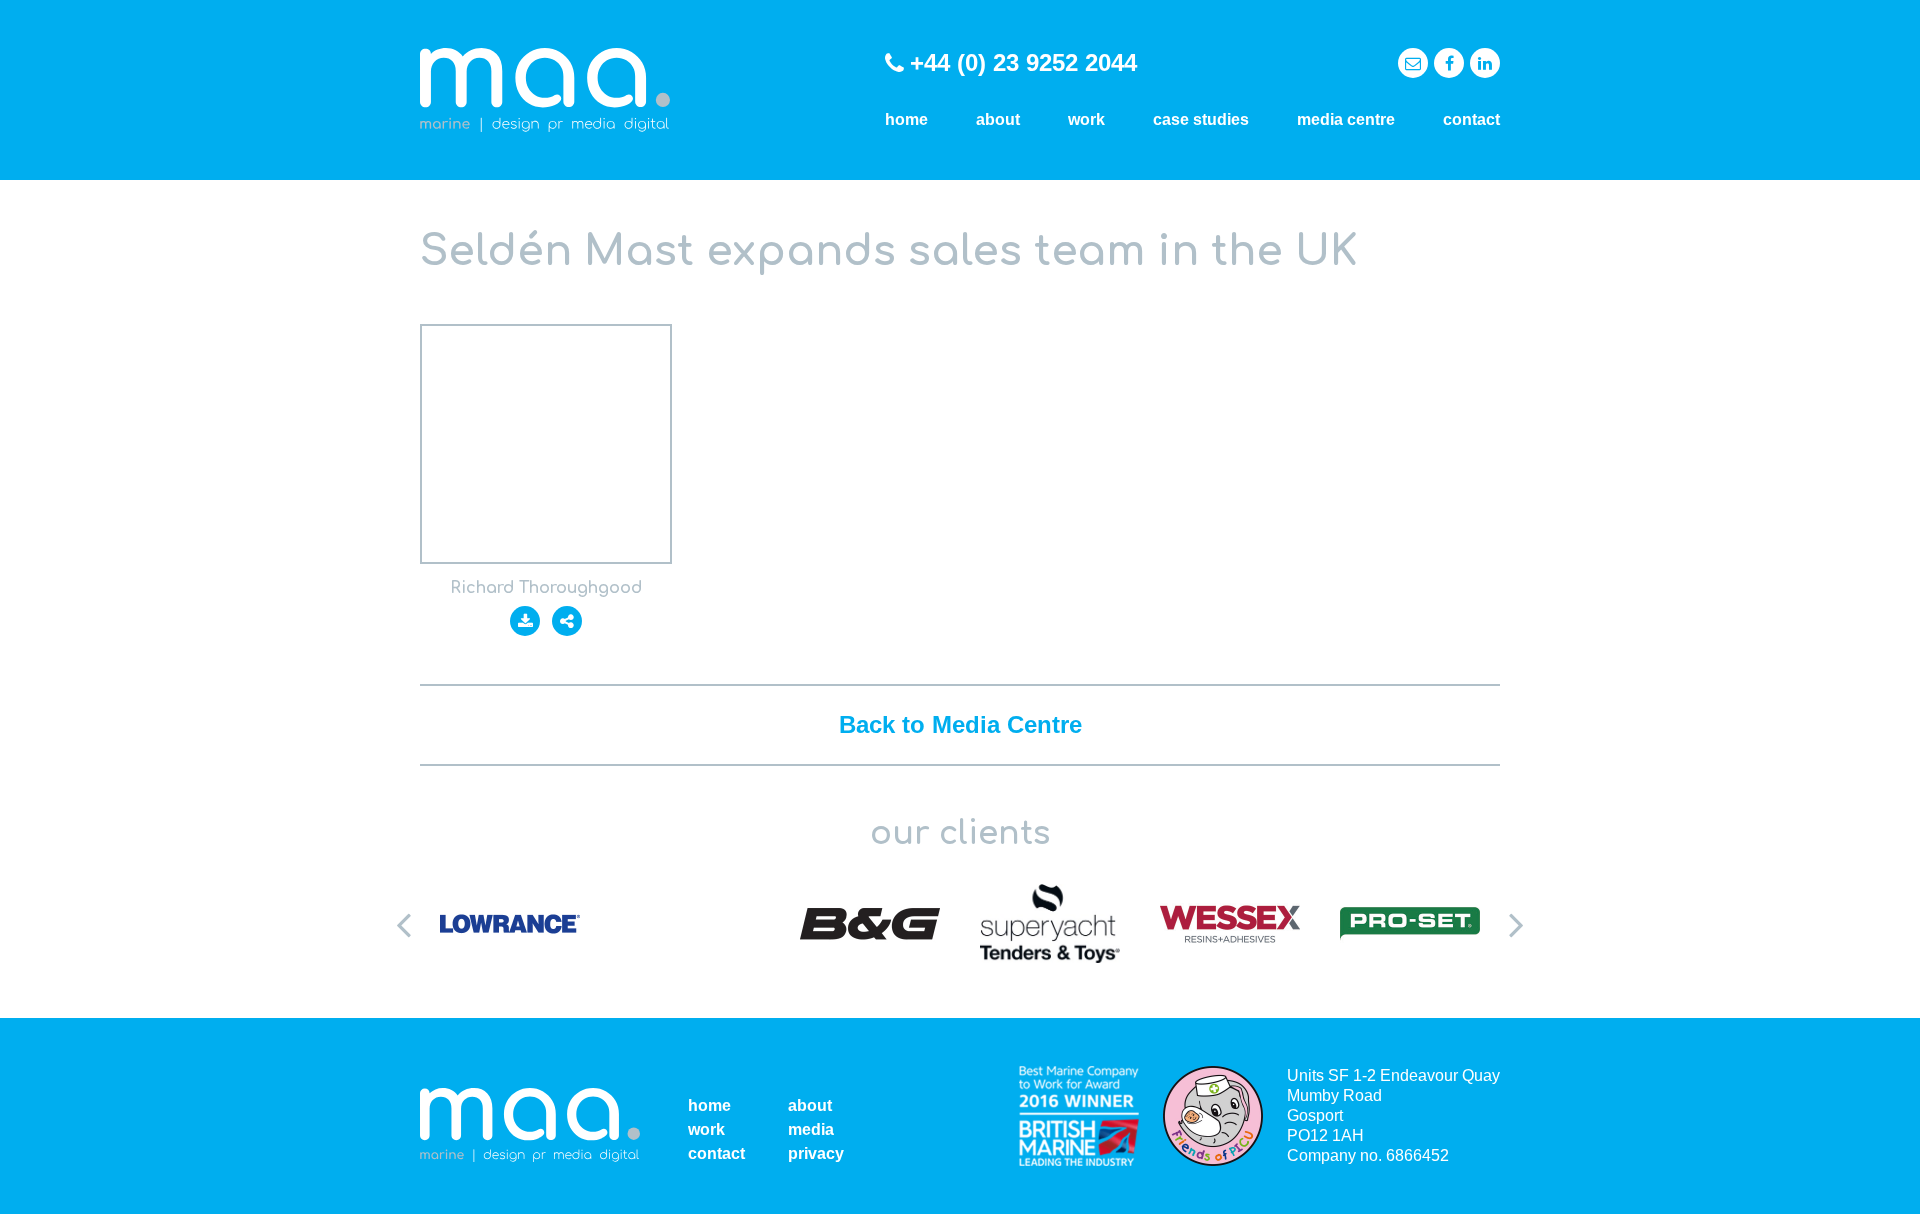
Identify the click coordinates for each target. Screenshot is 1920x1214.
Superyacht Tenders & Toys (1050, 924)
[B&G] (870, 924)
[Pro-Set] (1410, 924)
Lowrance (510, 924)
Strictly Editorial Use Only (546, 444)
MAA (545, 90)
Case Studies (1201, 119)
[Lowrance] (510, 924)
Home (906, 119)
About (998, 119)
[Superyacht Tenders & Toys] (1050, 924)
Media (811, 1129)
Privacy (816, 1153)
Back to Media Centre (960, 724)
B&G (870, 924)
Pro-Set (1410, 924)
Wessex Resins (1230, 924)
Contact (1471, 119)
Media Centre (1346, 119)
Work (1086, 119)
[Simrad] (690, 924)
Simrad (690, 924)
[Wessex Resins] (1230, 924)
